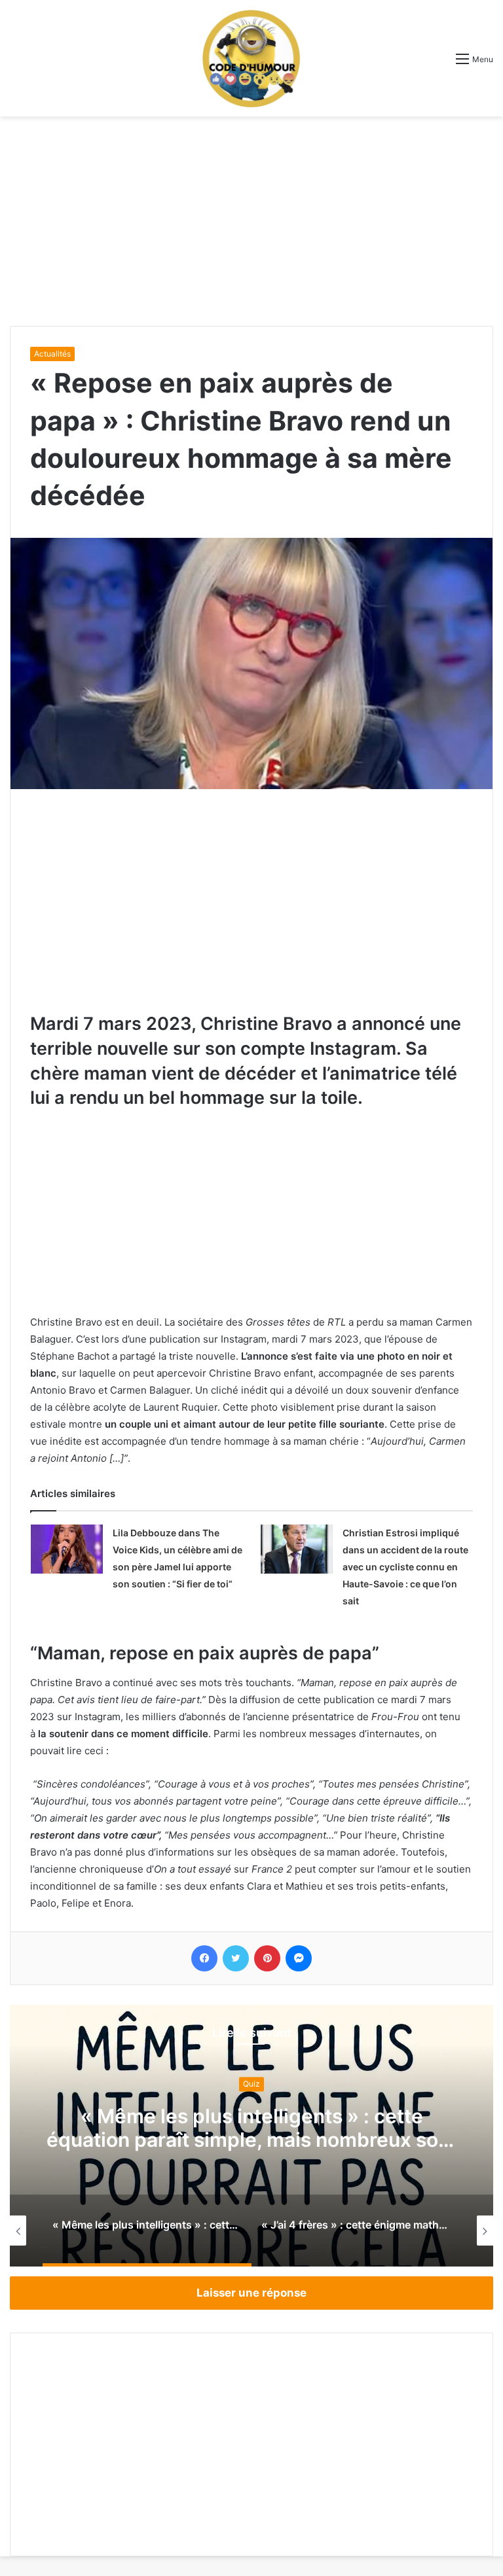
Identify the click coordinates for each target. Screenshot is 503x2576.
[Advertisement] (251, 221)
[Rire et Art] (251, 58)
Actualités (52, 354)
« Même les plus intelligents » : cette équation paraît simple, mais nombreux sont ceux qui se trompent (252, 2140)
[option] (251, 2136)
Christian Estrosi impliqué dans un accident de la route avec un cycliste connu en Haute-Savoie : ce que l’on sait (405, 1567)
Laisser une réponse (251, 2293)
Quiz (251, 2084)
